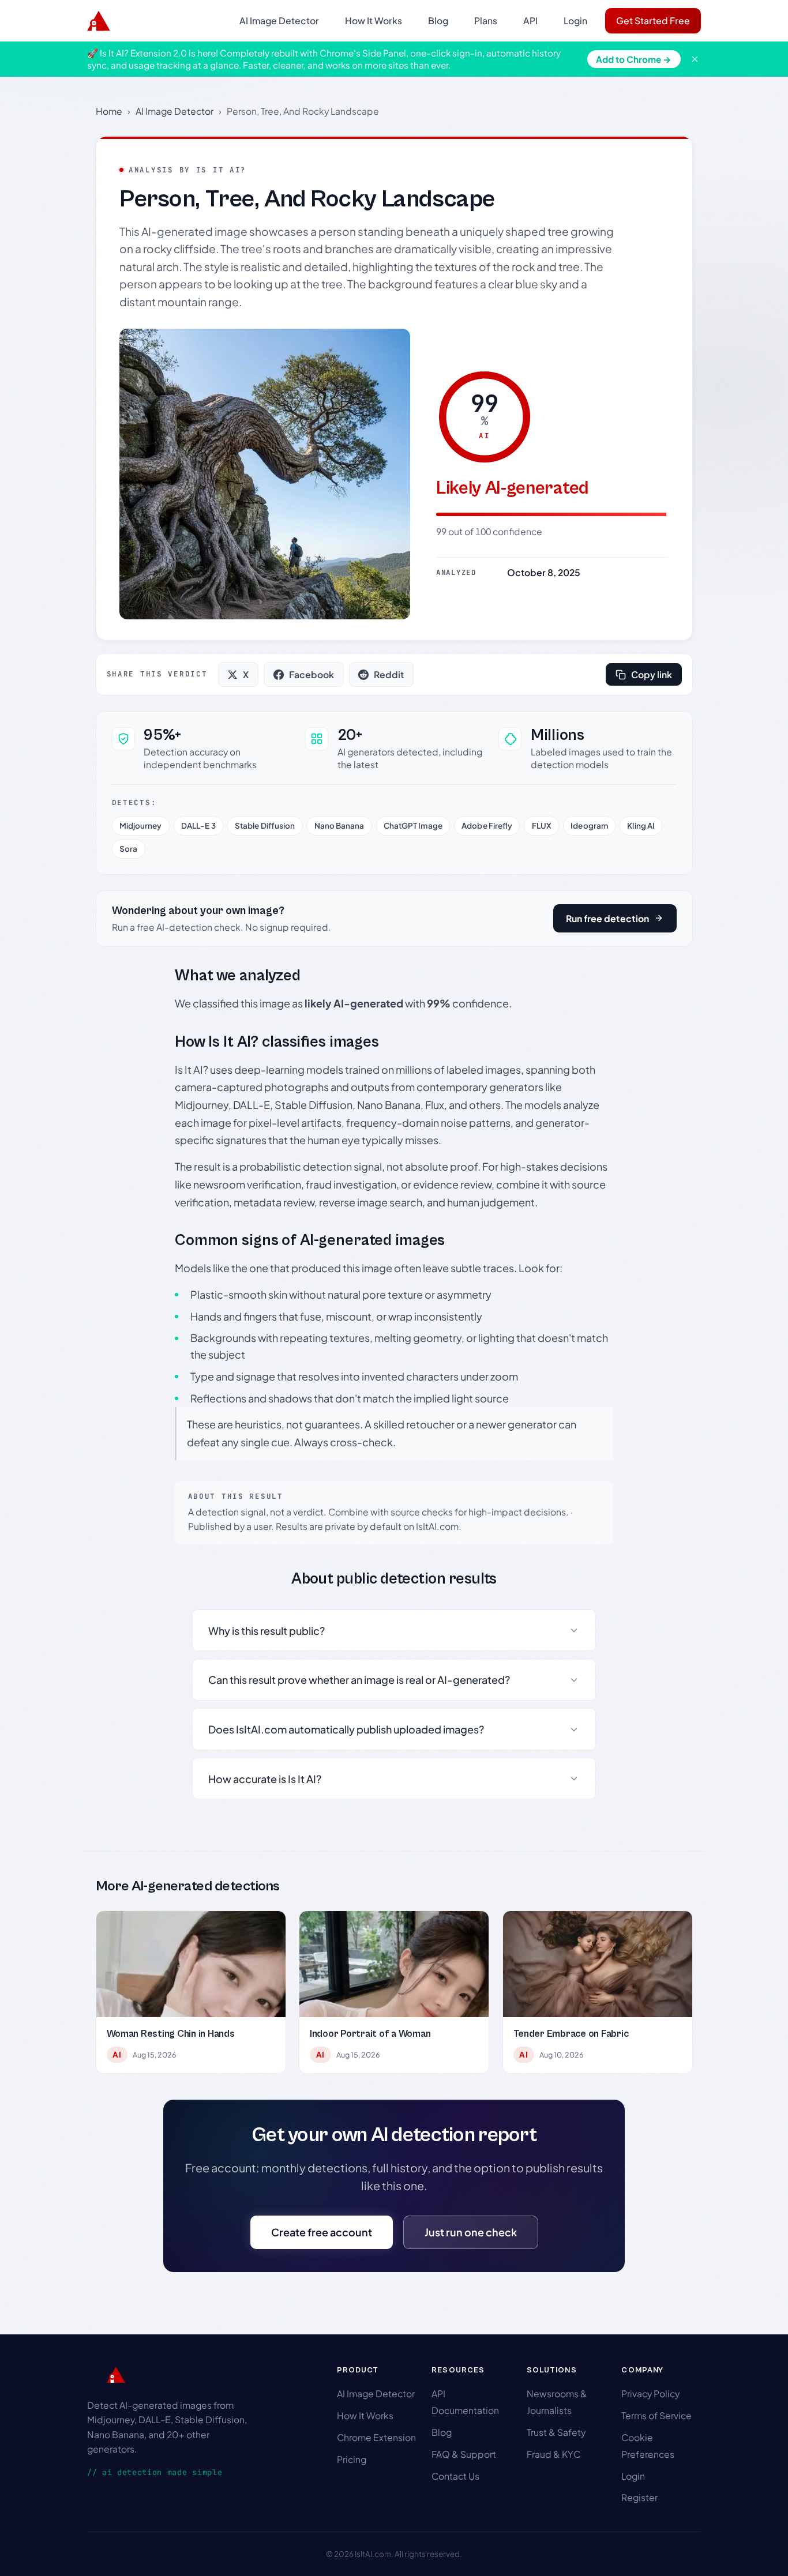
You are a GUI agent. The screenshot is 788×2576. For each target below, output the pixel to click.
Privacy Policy (650, 2393)
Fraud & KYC (554, 2454)
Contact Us (455, 2476)
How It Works (374, 20)
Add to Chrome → (634, 59)
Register (639, 2497)
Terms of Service (656, 2415)
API (530, 20)
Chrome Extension (376, 2437)
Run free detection (607, 918)
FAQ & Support (464, 2454)
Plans (486, 20)
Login (575, 20)
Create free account (322, 2232)
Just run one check (471, 2232)
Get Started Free (653, 20)
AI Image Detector (279, 20)
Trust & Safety (556, 2432)
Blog (438, 20)
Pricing (352, 2459)
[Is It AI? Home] (99, 21)
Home (109, 111)
